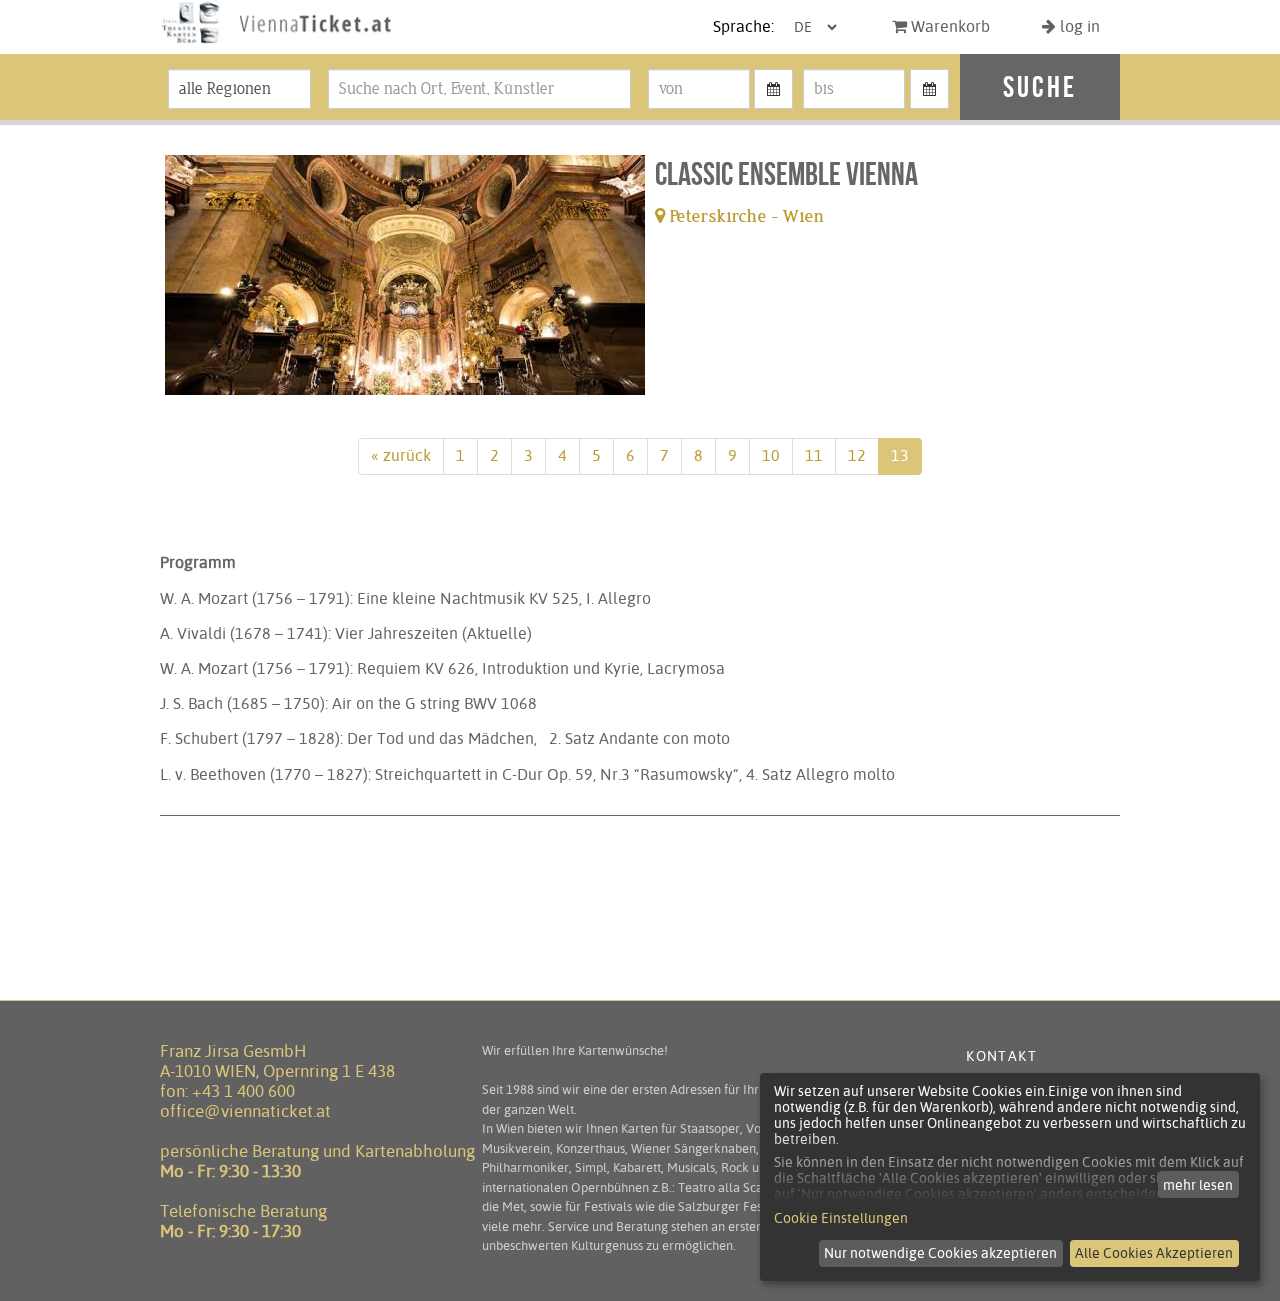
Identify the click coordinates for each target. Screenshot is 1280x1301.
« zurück (401, 455)
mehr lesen (1198, 1185)
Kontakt (1001, 1056)
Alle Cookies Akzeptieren (1154, 1253)
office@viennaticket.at (245, 1111)
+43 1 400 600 (243, 1091)
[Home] (277, 43)
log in (1078, 26)
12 (857, 455)
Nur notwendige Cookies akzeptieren (940, 1253)
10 (771, 455)
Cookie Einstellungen (841, 1218)
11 (814, 455)
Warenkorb (948, 26)
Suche (1040, 86)
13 (900, 455)
